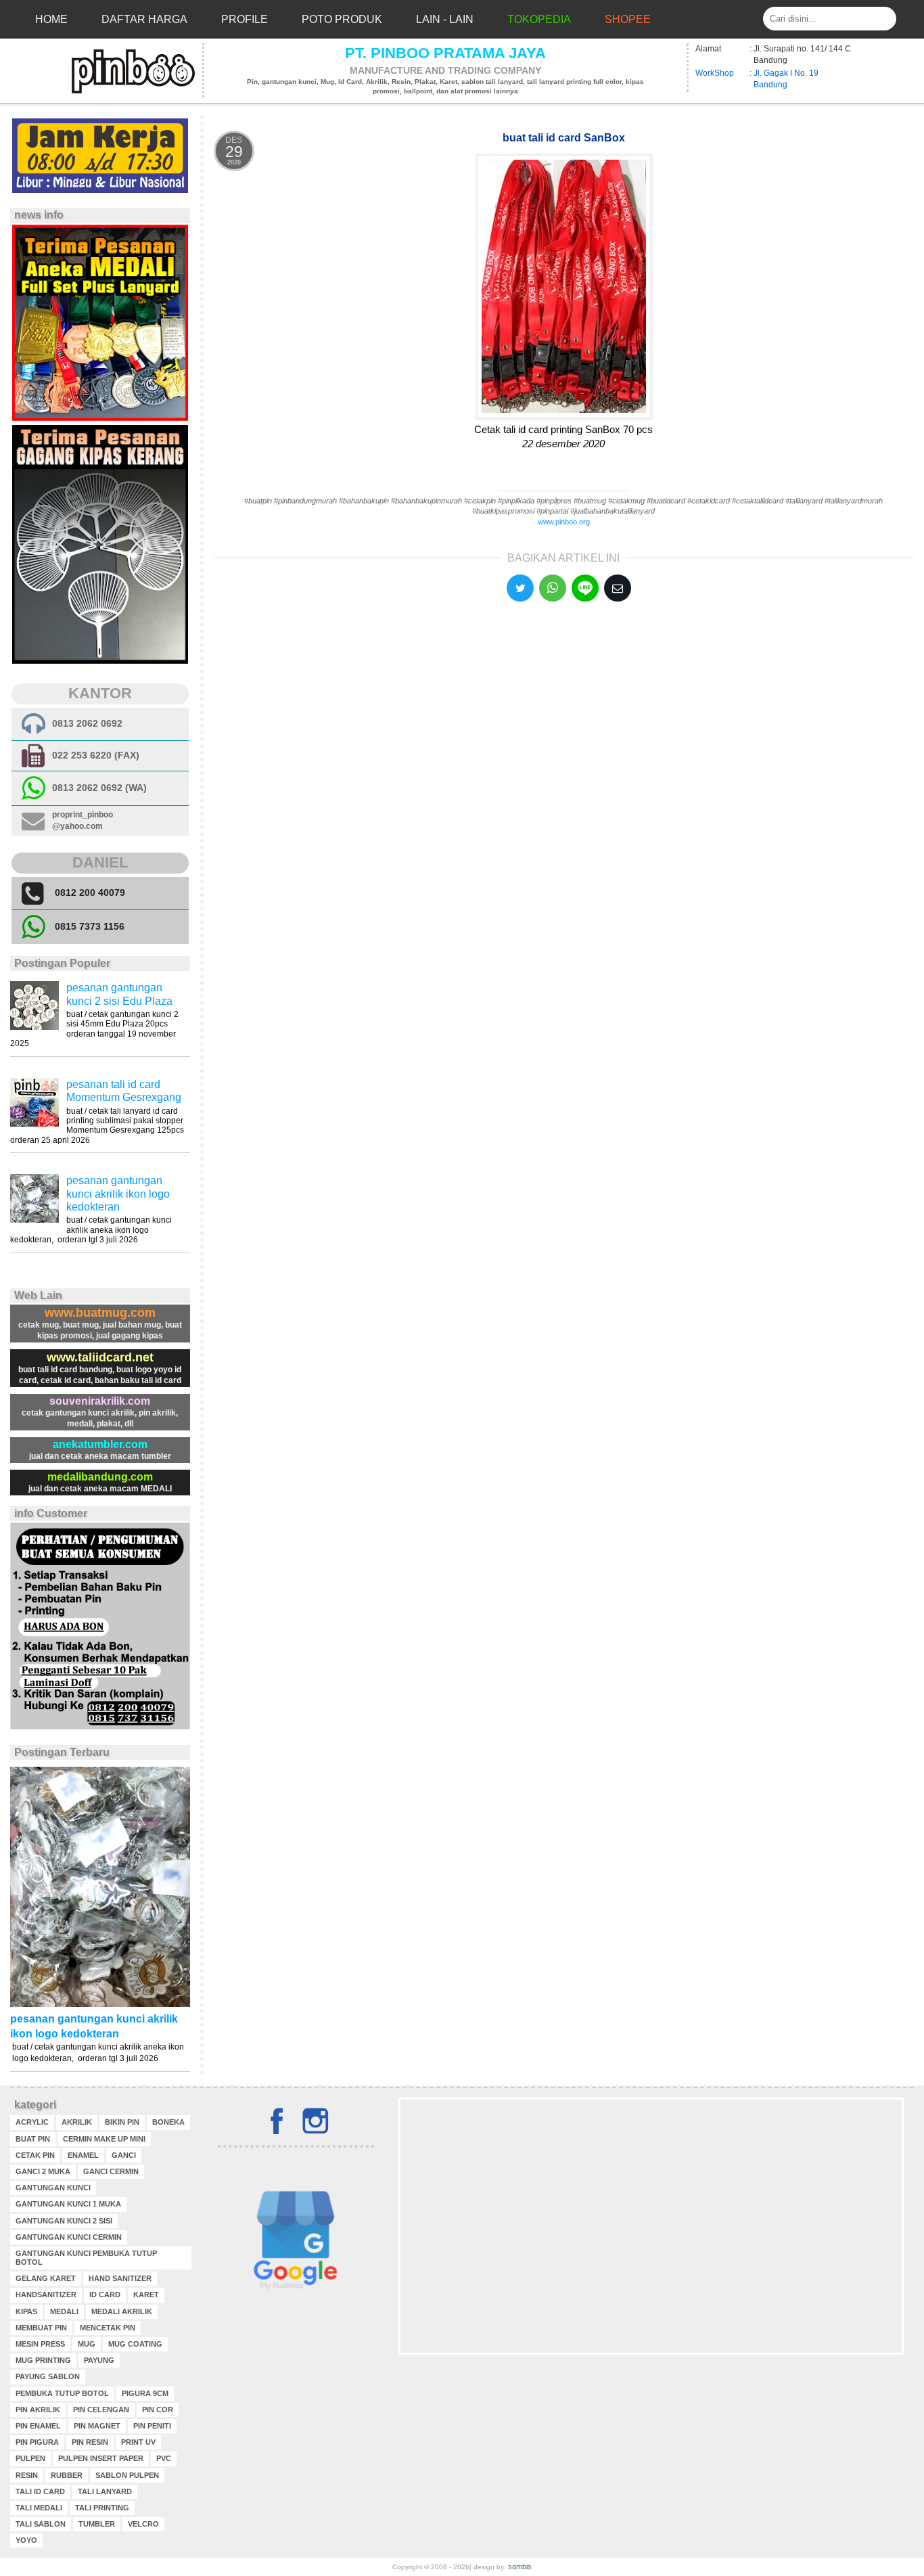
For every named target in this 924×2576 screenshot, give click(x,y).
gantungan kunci (53, 2188)
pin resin (90, 2442)
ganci (124, 2155)
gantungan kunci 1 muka (68, 2204)
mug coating (135, 2344)
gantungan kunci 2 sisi (64, 2221)
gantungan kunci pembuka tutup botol (86, 2258)
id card (105, 2295)
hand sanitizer (120, 2278)
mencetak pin (108, 2328)
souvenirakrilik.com (100, 1401)
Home (51, 19)
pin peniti (152, 2426)
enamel (83, 2155)
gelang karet (46, 2278)
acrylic (32, 2122)
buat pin (33, 2139)
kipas (26, 2311)
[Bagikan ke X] (520, 588)
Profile (245, 19)
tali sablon (41, 2524)
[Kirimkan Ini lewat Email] (618, 588)
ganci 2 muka (43, 2171)
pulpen (30, 2458)
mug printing (43, 2360)
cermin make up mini (104, 2139)
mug (87, 2344)
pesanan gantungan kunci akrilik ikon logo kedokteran (118, 1193)
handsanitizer (46, 2295)
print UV (138, 2442)
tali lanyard (105, 2491)
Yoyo (26, 2540)
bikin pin (122, 2122)
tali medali (39, 2508)
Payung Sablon (48, 2376)
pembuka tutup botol (62, 2393)
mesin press (40, 2344)
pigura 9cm (145, 2393)
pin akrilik (38, 2410)
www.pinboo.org (564, 522)
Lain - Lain (445, 19)
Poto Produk (342, 19)
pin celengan (101, 2410)
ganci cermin (111, 2171)
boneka (168, 2122)
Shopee (628, 19)
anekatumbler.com (100, 1444)
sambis (520, 2567)
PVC (164, 2458)
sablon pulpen (127, 2475)
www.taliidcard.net (100, 1357)
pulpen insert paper (101, 2458)
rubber (67, 2475)
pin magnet (97, 2426)
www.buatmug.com (100, 1313)
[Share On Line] (585, 588)
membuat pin (41, 2328)
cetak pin (35, 2155)
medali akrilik (122, 2311)
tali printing (102, 2508)
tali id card (40, 2491)
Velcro (143, 2524)
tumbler (97, 2524)
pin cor (158, 2410)
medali (64, 2311)
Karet (146, 2295)
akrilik (77, 2122)
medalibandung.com (100, 1477)
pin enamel (38, 2426)
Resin (27, 2475)
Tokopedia (539, 19)
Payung (99, 2360)
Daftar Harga (144, 19)
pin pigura (37, 2442)
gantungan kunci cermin (69, 2237)
